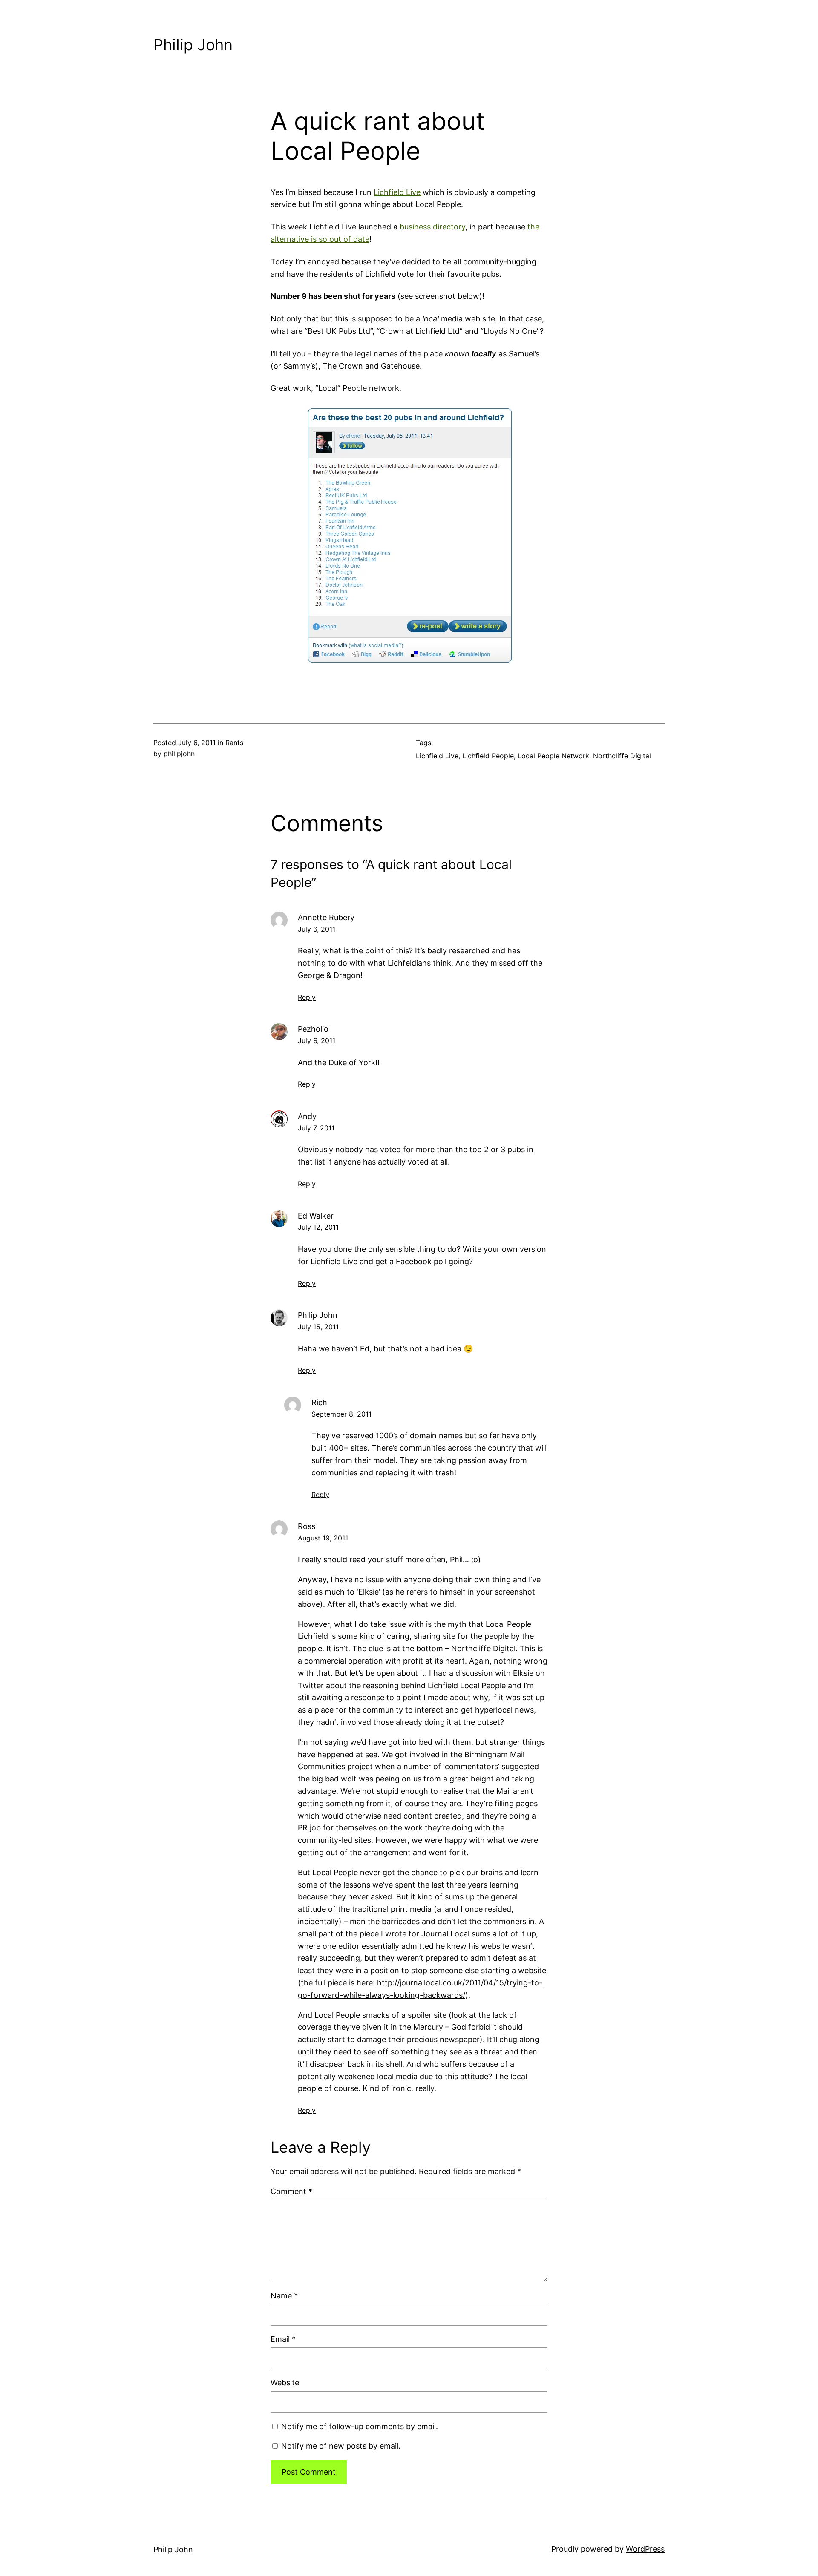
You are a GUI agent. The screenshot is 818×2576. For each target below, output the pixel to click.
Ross (307, 1526)
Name (284, 2296)
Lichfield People (488, 756)
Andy (307, 1116)
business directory (432, 227)
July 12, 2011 (318, 1227)
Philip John (193, 45)
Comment (291, 2191)
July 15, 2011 (318, 1327)
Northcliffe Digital (622, 756)
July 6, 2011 (317, 929)
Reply (307, 997)
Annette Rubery (326, 917)
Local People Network (553, 756)
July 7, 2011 (316, 1128)
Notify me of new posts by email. (341, 2446)
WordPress (645, 2549)
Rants (234, 743)
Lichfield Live (397, 192)
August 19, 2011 (323, 1538)
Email (283, 2339)
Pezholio (313, 1029)
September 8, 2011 (341, 1414)
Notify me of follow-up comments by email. (360, 2426)
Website (285, 2382)
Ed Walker (316, 1216)
